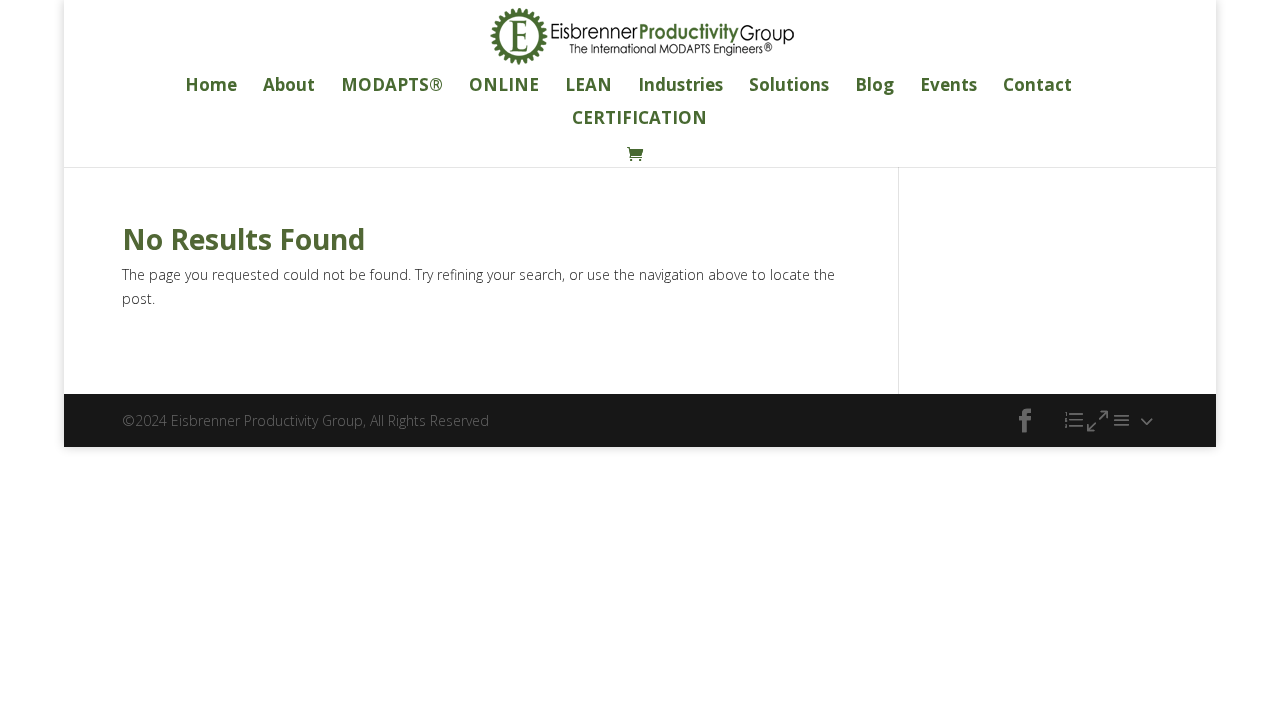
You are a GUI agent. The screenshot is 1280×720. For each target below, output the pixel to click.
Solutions (789, 87)
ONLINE (504, 87)
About (289, 87)
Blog (874, 87)
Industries (680, 87)
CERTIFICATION (639, 120)
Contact (1037, 87)
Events (948, 87)
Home (211, 87)
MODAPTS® (392, 87)
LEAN (588, 87)
